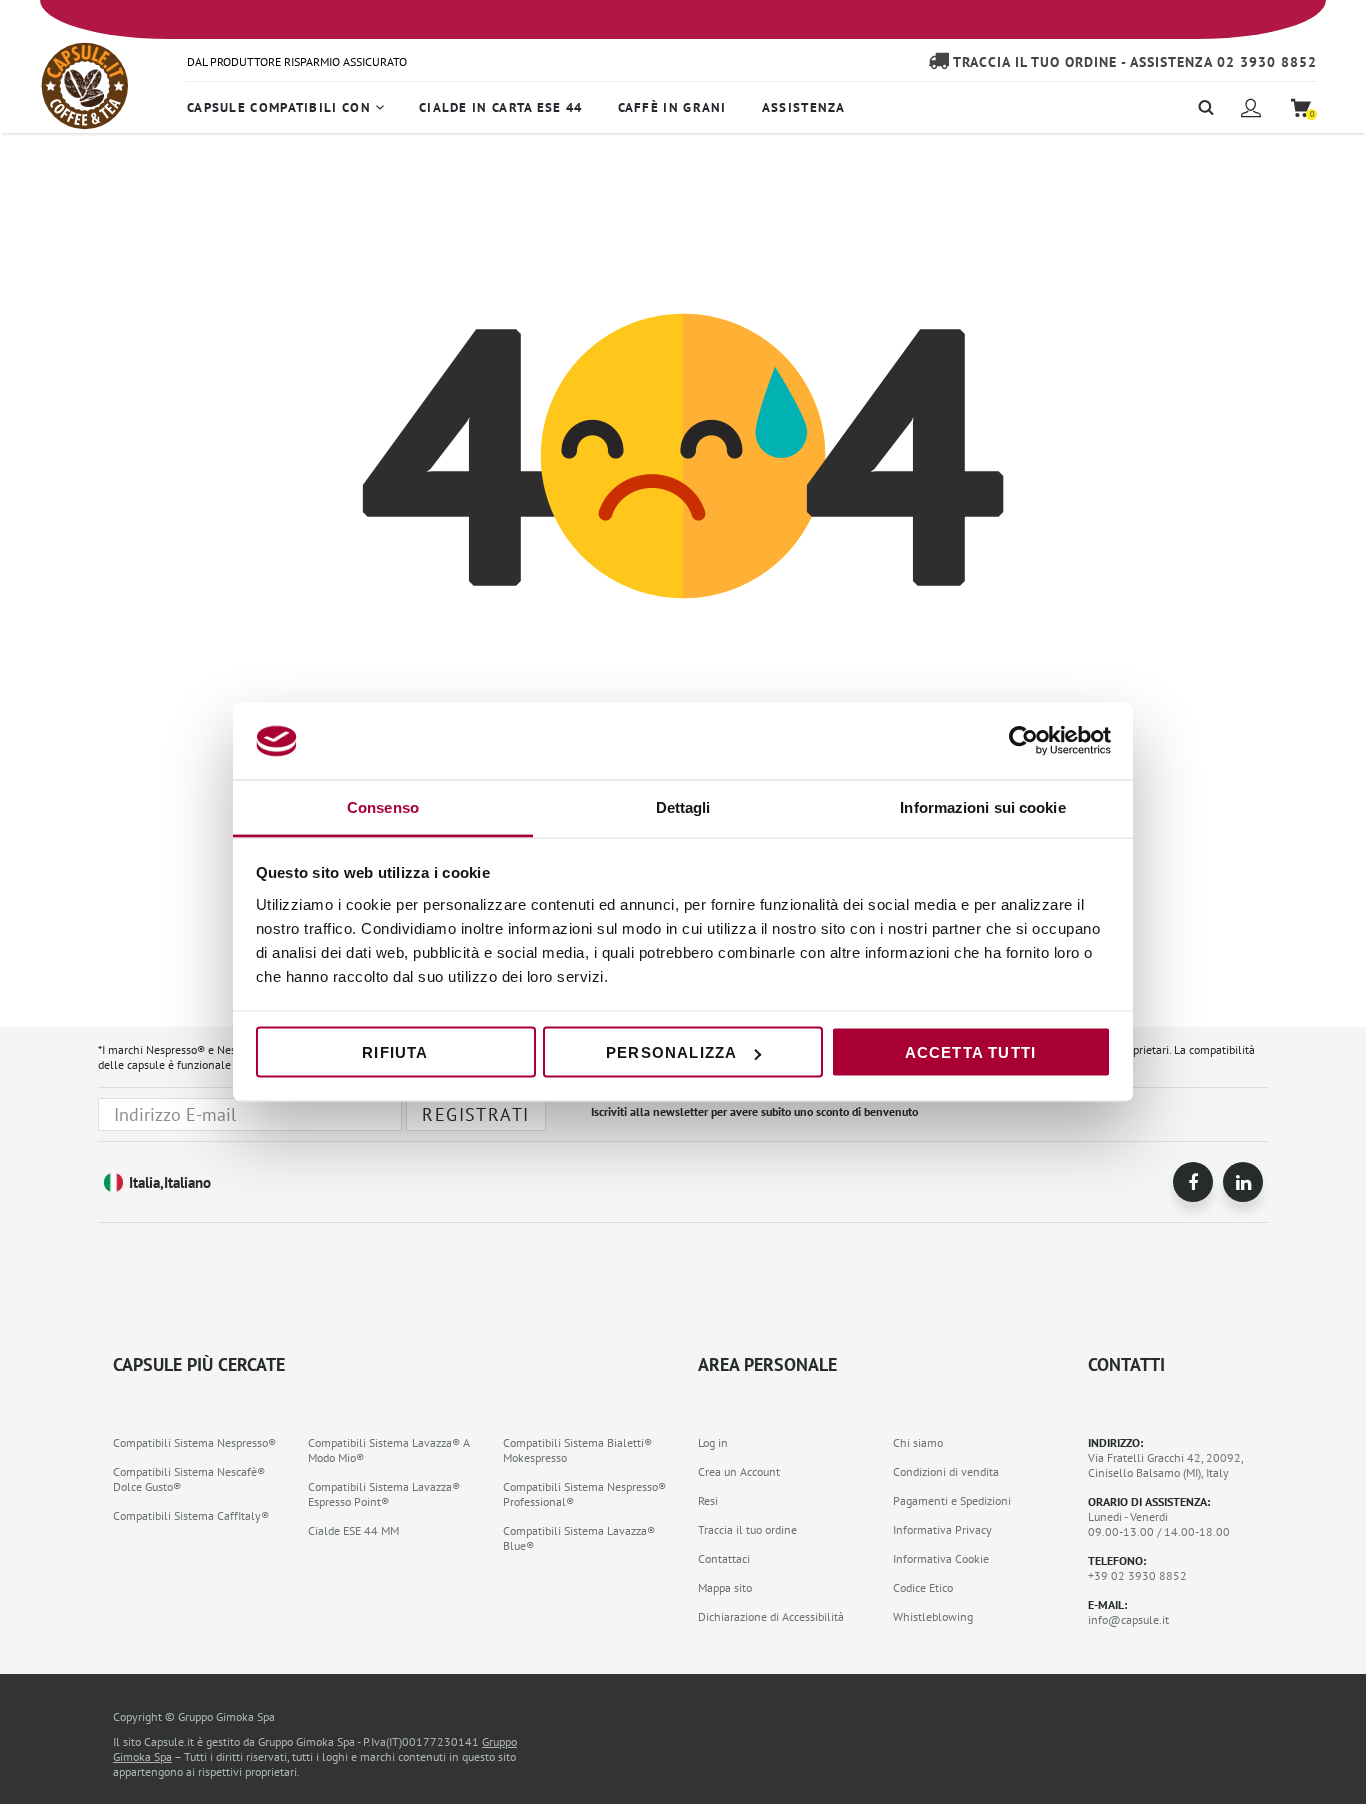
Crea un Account (739, 1471)
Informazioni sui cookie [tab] (982, 806)
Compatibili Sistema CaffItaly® (191, 1515)
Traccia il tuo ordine (747, 1529)
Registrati (475, 1114)
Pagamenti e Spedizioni (952, 1500)
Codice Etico (923, 1587)
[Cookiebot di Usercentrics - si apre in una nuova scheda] (1023, 741)
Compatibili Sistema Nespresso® (194, 1442)
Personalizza (671, 1052)
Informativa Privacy (942, 1529)
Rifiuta (395, 1052)
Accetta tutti (971, 1052)
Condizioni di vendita (946, 1471)
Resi (708, 1500)
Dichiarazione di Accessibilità (771, 1616)
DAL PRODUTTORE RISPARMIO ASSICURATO (297, 61)
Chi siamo (918, 1442)
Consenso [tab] (383, 806)
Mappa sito (725, 1587)
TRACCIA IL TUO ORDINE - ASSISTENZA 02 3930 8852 (1133, 62)
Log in (713, 1442)
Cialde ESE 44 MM (353, 1530)
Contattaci (724, 1558)
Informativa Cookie (941, 1558)
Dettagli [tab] (683, 806)
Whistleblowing (933, 1616)
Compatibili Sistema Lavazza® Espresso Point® (384, 1494)
